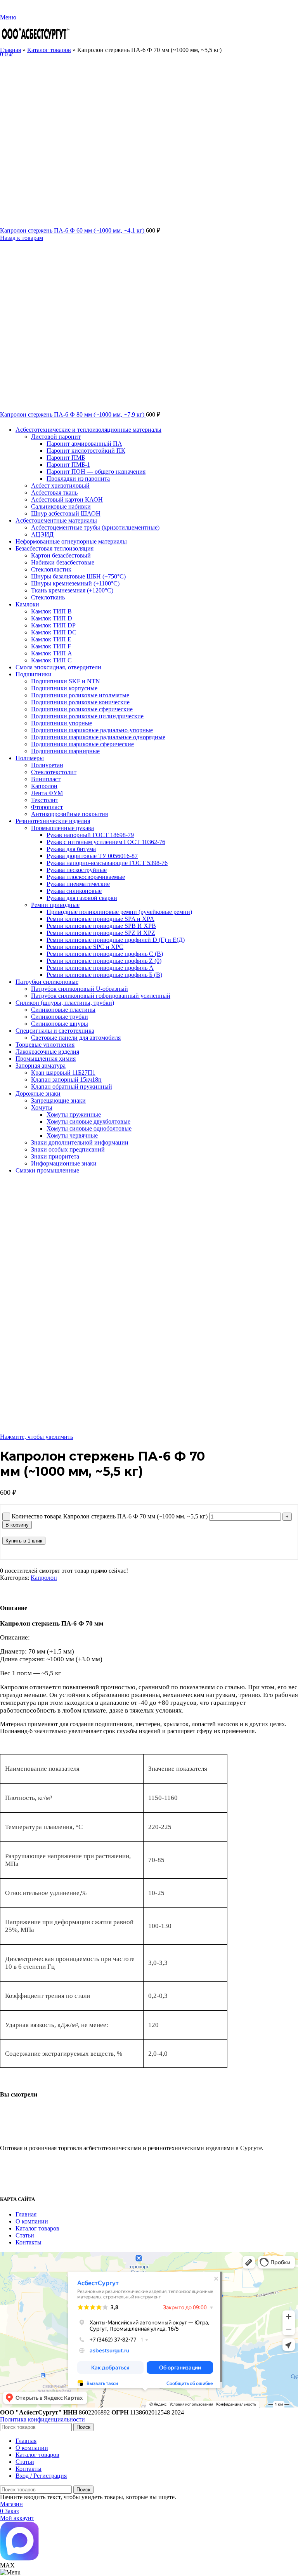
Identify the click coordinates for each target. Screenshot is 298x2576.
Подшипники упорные (62, 723)
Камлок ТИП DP (53, 625)
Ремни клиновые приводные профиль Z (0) (104, 961)
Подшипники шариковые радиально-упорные (92, 730)
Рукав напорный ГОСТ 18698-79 (90, 835)
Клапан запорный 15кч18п (66, 1080)
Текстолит (45, 800)
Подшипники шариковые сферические (82, 744)
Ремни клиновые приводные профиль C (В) (105, 954)
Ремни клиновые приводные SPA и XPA (100, 919)
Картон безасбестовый (61, 555)
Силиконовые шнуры (60, 1024)
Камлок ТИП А (52, 653)
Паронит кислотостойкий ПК (86, 451)
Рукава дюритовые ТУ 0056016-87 (92, 856)
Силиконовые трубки (60, 1017)
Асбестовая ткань (54, 492)
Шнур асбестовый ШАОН (66, 513)
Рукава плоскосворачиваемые (86, 877)
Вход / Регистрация (41, 2476)
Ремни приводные (55, 905)
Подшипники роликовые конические (80, 702)
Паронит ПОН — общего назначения (96, 472)
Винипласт (46, 779)
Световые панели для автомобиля (76, 1038)
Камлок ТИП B (51, 611)
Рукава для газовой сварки (82, 898)
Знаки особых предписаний (68, 1149)
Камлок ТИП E (51, 639)
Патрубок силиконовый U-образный (80, 989)
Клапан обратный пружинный (72, 1087)
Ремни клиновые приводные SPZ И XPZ (101, 933)
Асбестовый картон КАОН (67, 499)
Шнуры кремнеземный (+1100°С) (75, 583)
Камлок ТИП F (51, 646)
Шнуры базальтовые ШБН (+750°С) (78, 576)
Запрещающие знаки (58, 1100)
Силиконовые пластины (63, 1010)
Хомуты (42, 1107)
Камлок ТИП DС (54, 632)
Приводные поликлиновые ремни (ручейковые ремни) (119, 912)
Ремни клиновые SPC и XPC (85, 947)
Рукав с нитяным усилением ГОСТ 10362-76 (106, 842)
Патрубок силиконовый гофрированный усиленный (101, 996)
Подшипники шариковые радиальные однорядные (98, 737)
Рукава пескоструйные (77, 870)
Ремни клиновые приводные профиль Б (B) (104, 975)
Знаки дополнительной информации (80, 1142)
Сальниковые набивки (61, 506)
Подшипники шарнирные (65, 751)
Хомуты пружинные (74, 1114)
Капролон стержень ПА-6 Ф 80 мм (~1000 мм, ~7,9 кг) (73, 414)
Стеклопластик (51, 569)
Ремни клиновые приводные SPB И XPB (101, 926)
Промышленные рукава (62, 828)
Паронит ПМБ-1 (68, 465)
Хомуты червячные (72, 1135)
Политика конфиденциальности (42, 2419)
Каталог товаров (49, 50)
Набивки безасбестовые (63, 562)
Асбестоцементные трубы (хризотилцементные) (95, 527)
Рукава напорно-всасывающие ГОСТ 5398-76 (107, 863)
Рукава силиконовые (74, 891)
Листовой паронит (56, 437)
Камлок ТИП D (52, 618)
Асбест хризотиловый (60, 485)
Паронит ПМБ (66, 458)
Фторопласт (47, 807)
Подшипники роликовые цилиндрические (87, 716)
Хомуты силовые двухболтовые (88, 1121)
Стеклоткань (48, 597)
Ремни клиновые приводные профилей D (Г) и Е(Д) (116, 940)
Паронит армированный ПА (84, 444)
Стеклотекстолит (54, 772)
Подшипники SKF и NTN (66, 681)
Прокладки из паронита (78, 479)
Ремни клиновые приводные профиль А (100, 968)
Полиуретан (47, 765)
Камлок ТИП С (51, 660)
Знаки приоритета (55, 1156)
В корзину (17, 1525)
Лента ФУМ (47, 793)
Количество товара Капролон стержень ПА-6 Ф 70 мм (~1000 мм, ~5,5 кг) (110, 1516)
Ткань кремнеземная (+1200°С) (72, 590)
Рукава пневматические (78, 884)
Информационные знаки (64, 1163)
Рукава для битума (71, 849)
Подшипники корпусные (64, 688)
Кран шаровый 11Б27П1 (63, 1073)
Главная (10, 50)
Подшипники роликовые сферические (82, 709)
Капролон (44, 786)
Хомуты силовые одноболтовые (89, 1128)
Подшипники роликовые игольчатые (80, 695)
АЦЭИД (42, 534)
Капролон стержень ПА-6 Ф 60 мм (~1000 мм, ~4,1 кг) (73, 230)
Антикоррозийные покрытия (69, 814)
